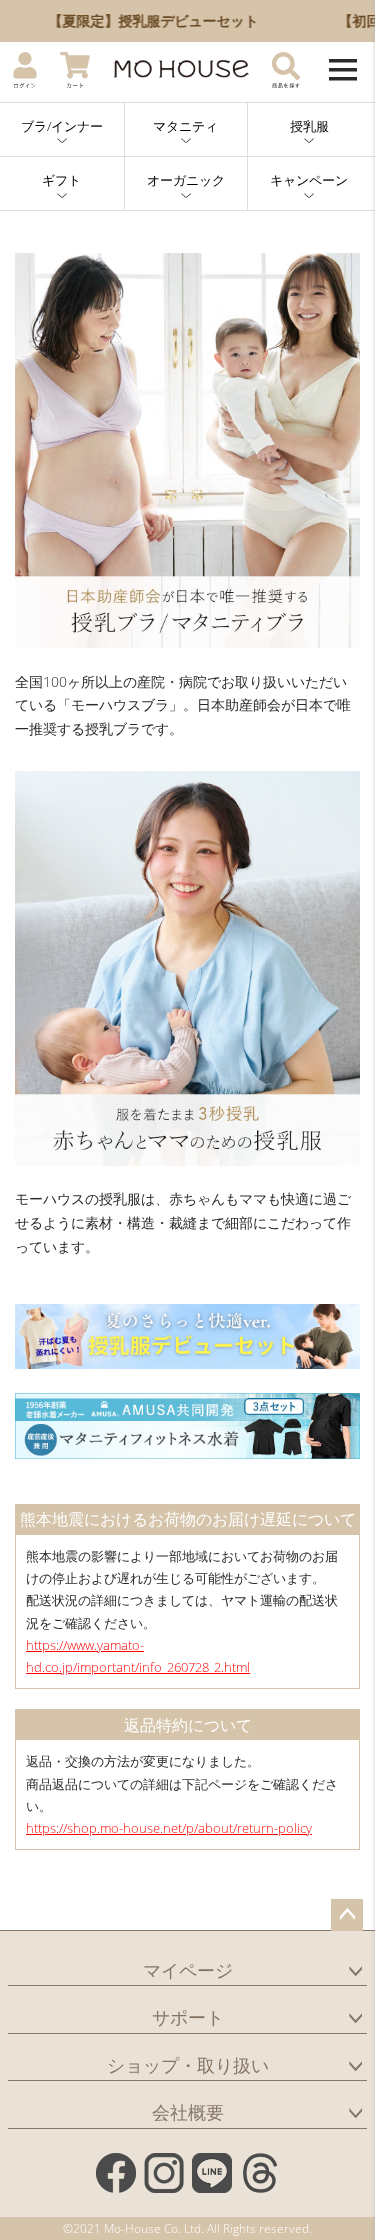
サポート (188, 2017)
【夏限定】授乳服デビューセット (140, 20)
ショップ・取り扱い (188, 2065)
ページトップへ (347, 1915)
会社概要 (188, 2112)
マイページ (188, 1970)
